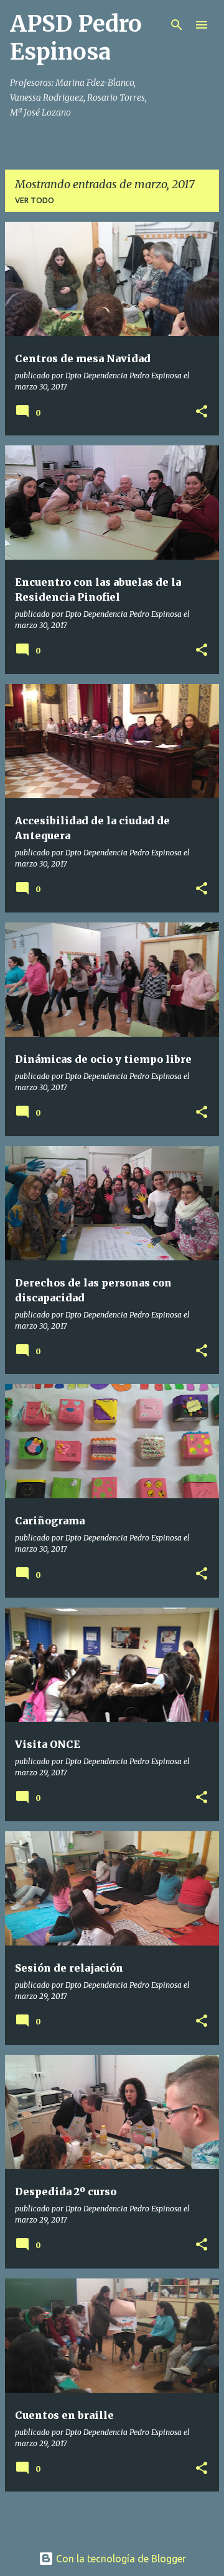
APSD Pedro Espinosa (76, 38)
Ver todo (35, 200)
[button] (202, 412)
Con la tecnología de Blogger (120, 2559)
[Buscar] (177, 25)
